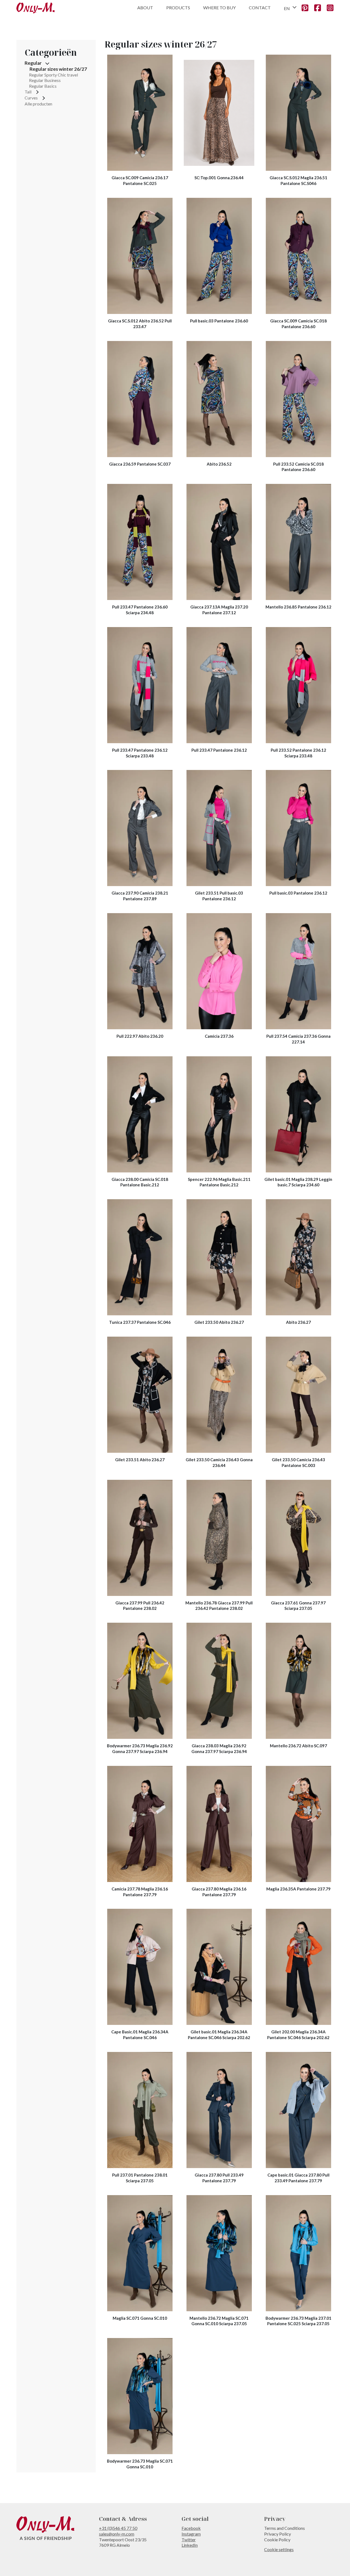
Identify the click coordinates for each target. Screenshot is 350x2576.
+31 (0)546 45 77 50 (118, 2528)
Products (178, 8)
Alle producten (38, 104)
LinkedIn (190, 2545)
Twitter (189, 2540)
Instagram (191, 2534)
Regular (33, 63)
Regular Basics (43, 86)
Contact (260, 8)
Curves (31, 98)
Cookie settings (279, 2549)
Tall (28, 92)
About (145, 8)
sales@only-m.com (117, 2534)
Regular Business (45, 80)
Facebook (191, 2528)
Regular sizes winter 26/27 (58, 69)
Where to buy (219, 8)
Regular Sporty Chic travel (53, 75)
